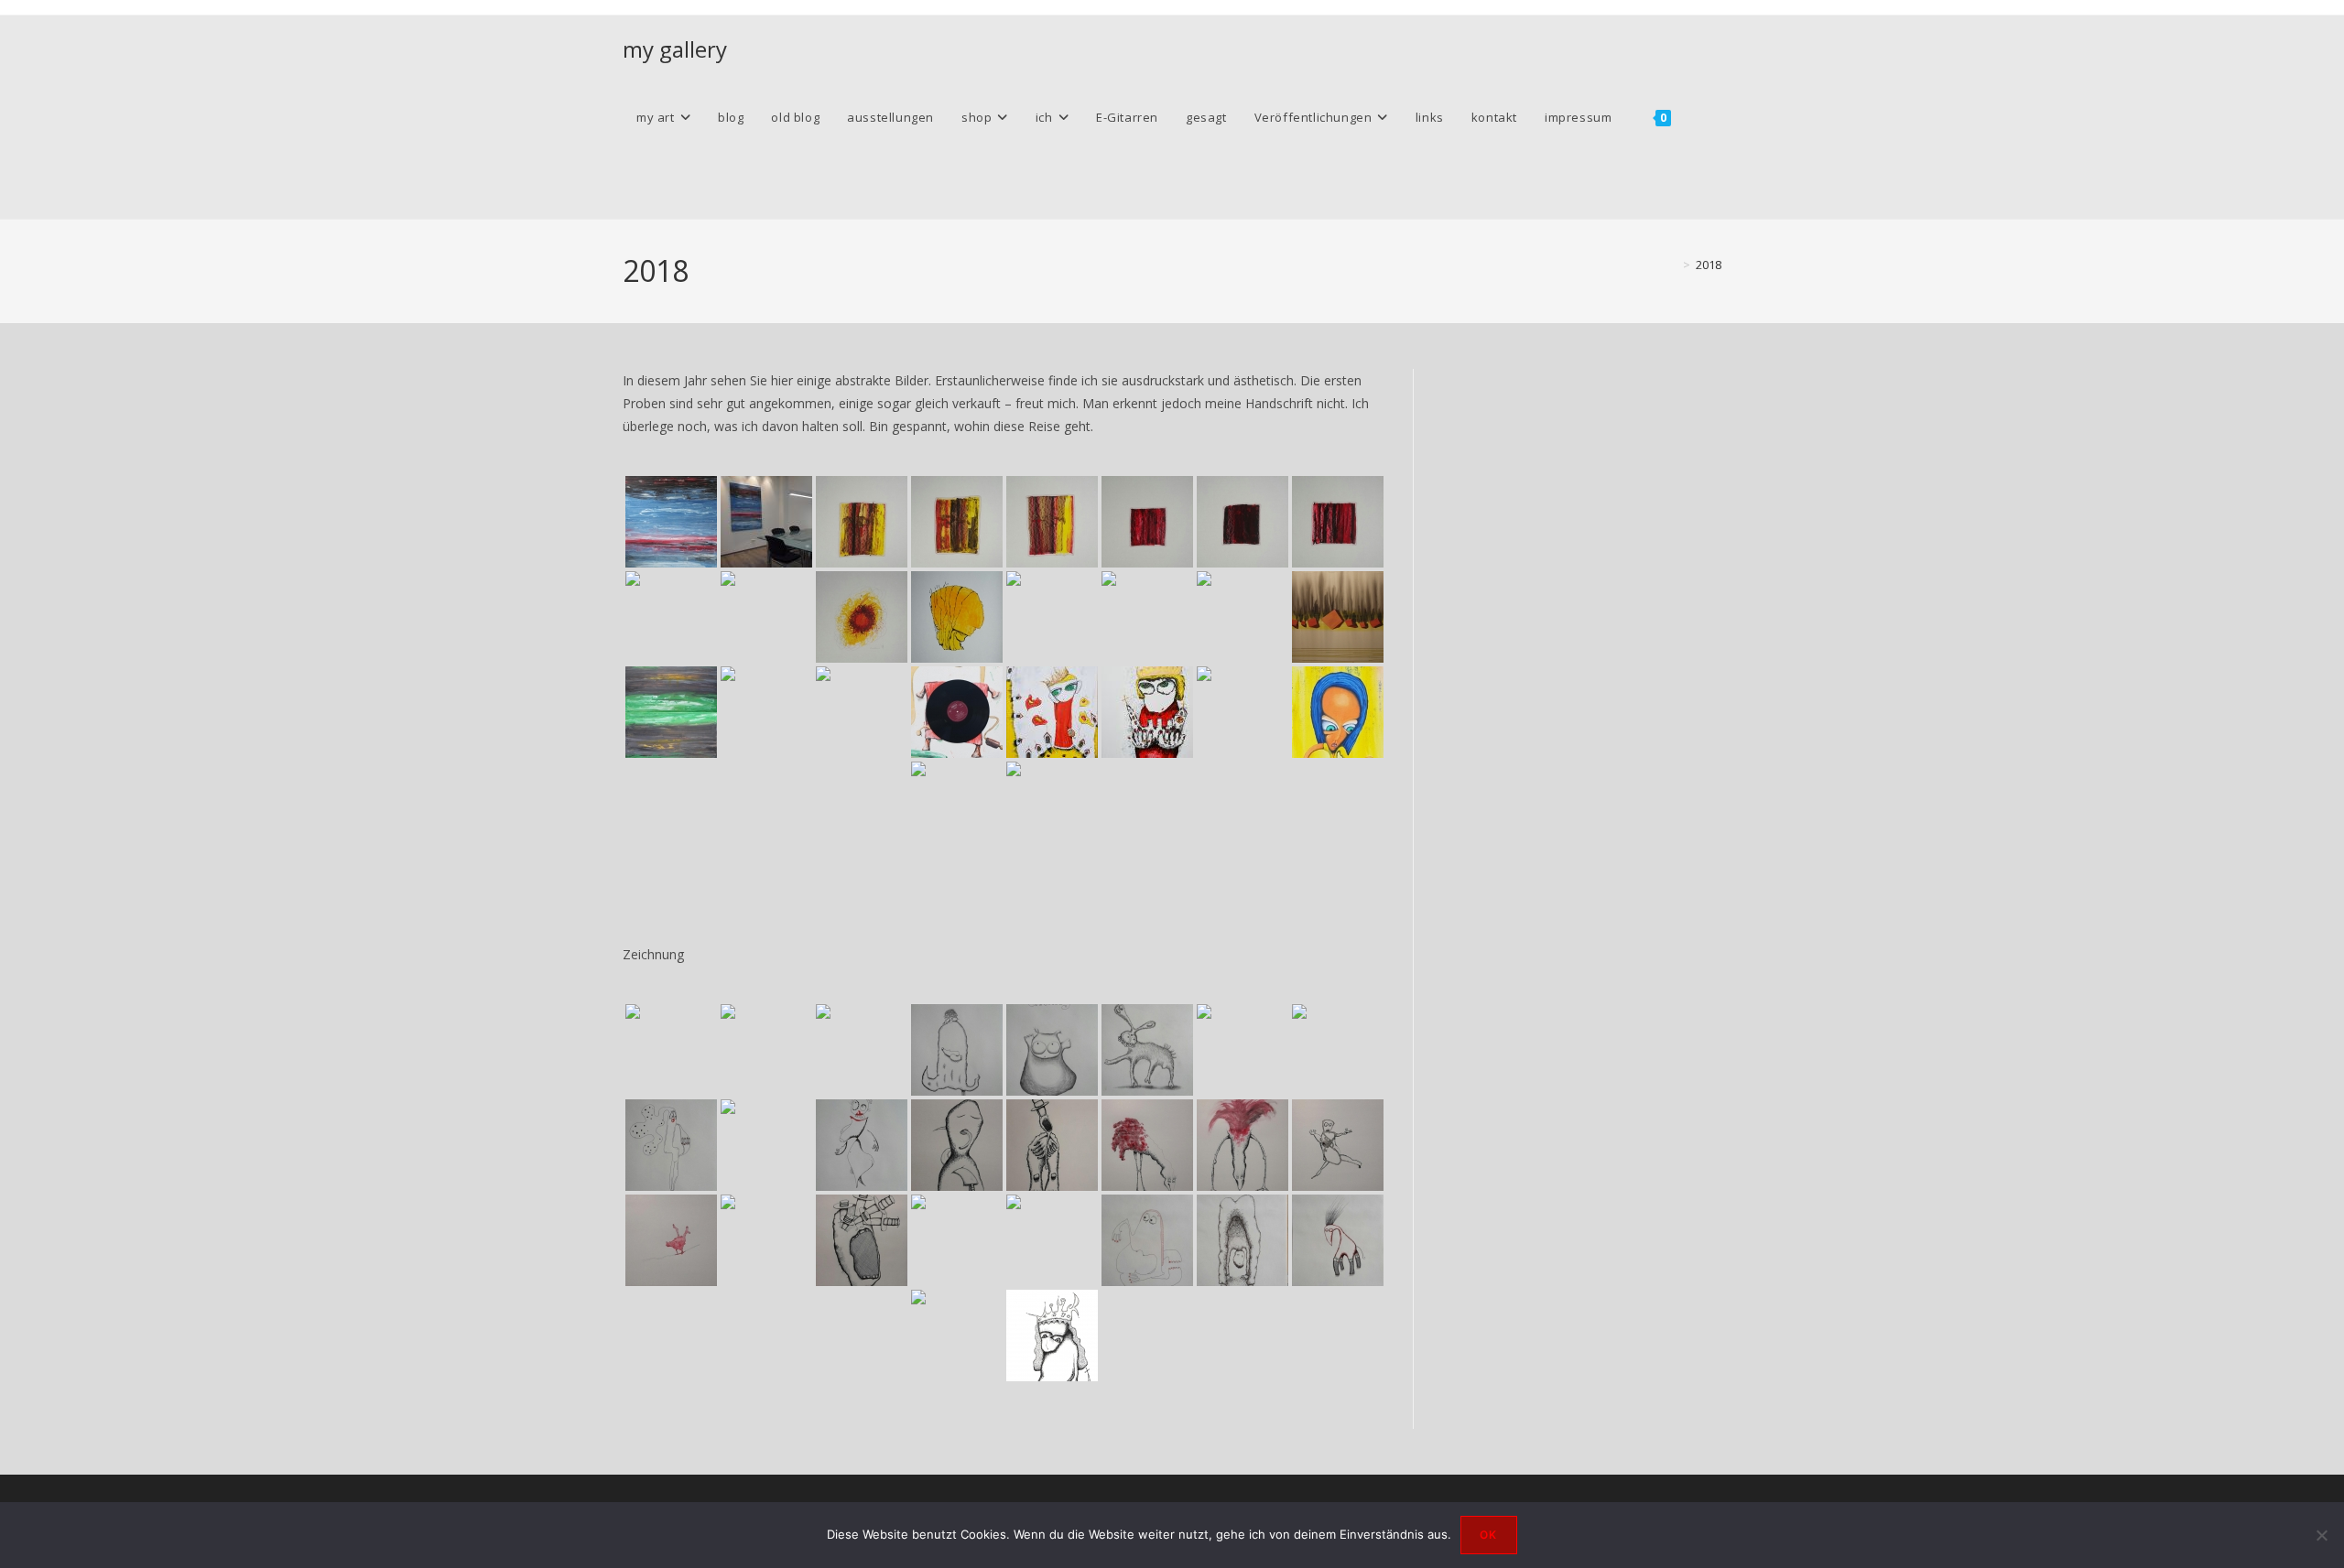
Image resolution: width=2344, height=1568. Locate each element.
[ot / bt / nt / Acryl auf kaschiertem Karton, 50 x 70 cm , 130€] (957, 617)
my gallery (675, 49)
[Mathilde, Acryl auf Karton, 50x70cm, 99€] (1147, 712)
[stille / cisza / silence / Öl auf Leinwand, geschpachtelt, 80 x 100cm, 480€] (1243, 712)
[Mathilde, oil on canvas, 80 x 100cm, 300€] (1052, 712)
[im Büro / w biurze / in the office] (1243, 617)
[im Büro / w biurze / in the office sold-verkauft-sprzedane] (766, 522)
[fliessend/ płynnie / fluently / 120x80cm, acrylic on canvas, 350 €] (1338, 617)
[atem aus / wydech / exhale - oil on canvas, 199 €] (1052, 807)
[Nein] (2321, 1535)
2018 (1709, 265)
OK (1488, 1535)
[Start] (1673, 265)
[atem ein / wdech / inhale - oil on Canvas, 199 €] (957, 807)
